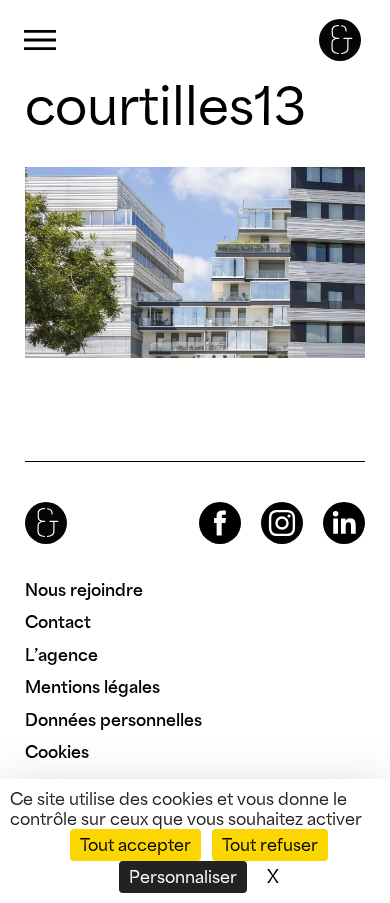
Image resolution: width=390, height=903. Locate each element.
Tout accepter (135, 845)
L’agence (61, 655)
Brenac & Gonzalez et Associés (340, 40)
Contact (58, 622)
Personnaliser (183, 877)
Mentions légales (92, 687)
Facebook (203, 502)
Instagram (264, 502)
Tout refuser (270, 845)
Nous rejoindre (84, 590)
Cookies (57, 752)
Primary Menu (40, 40)
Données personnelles (113, 720)
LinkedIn (326, 502)
